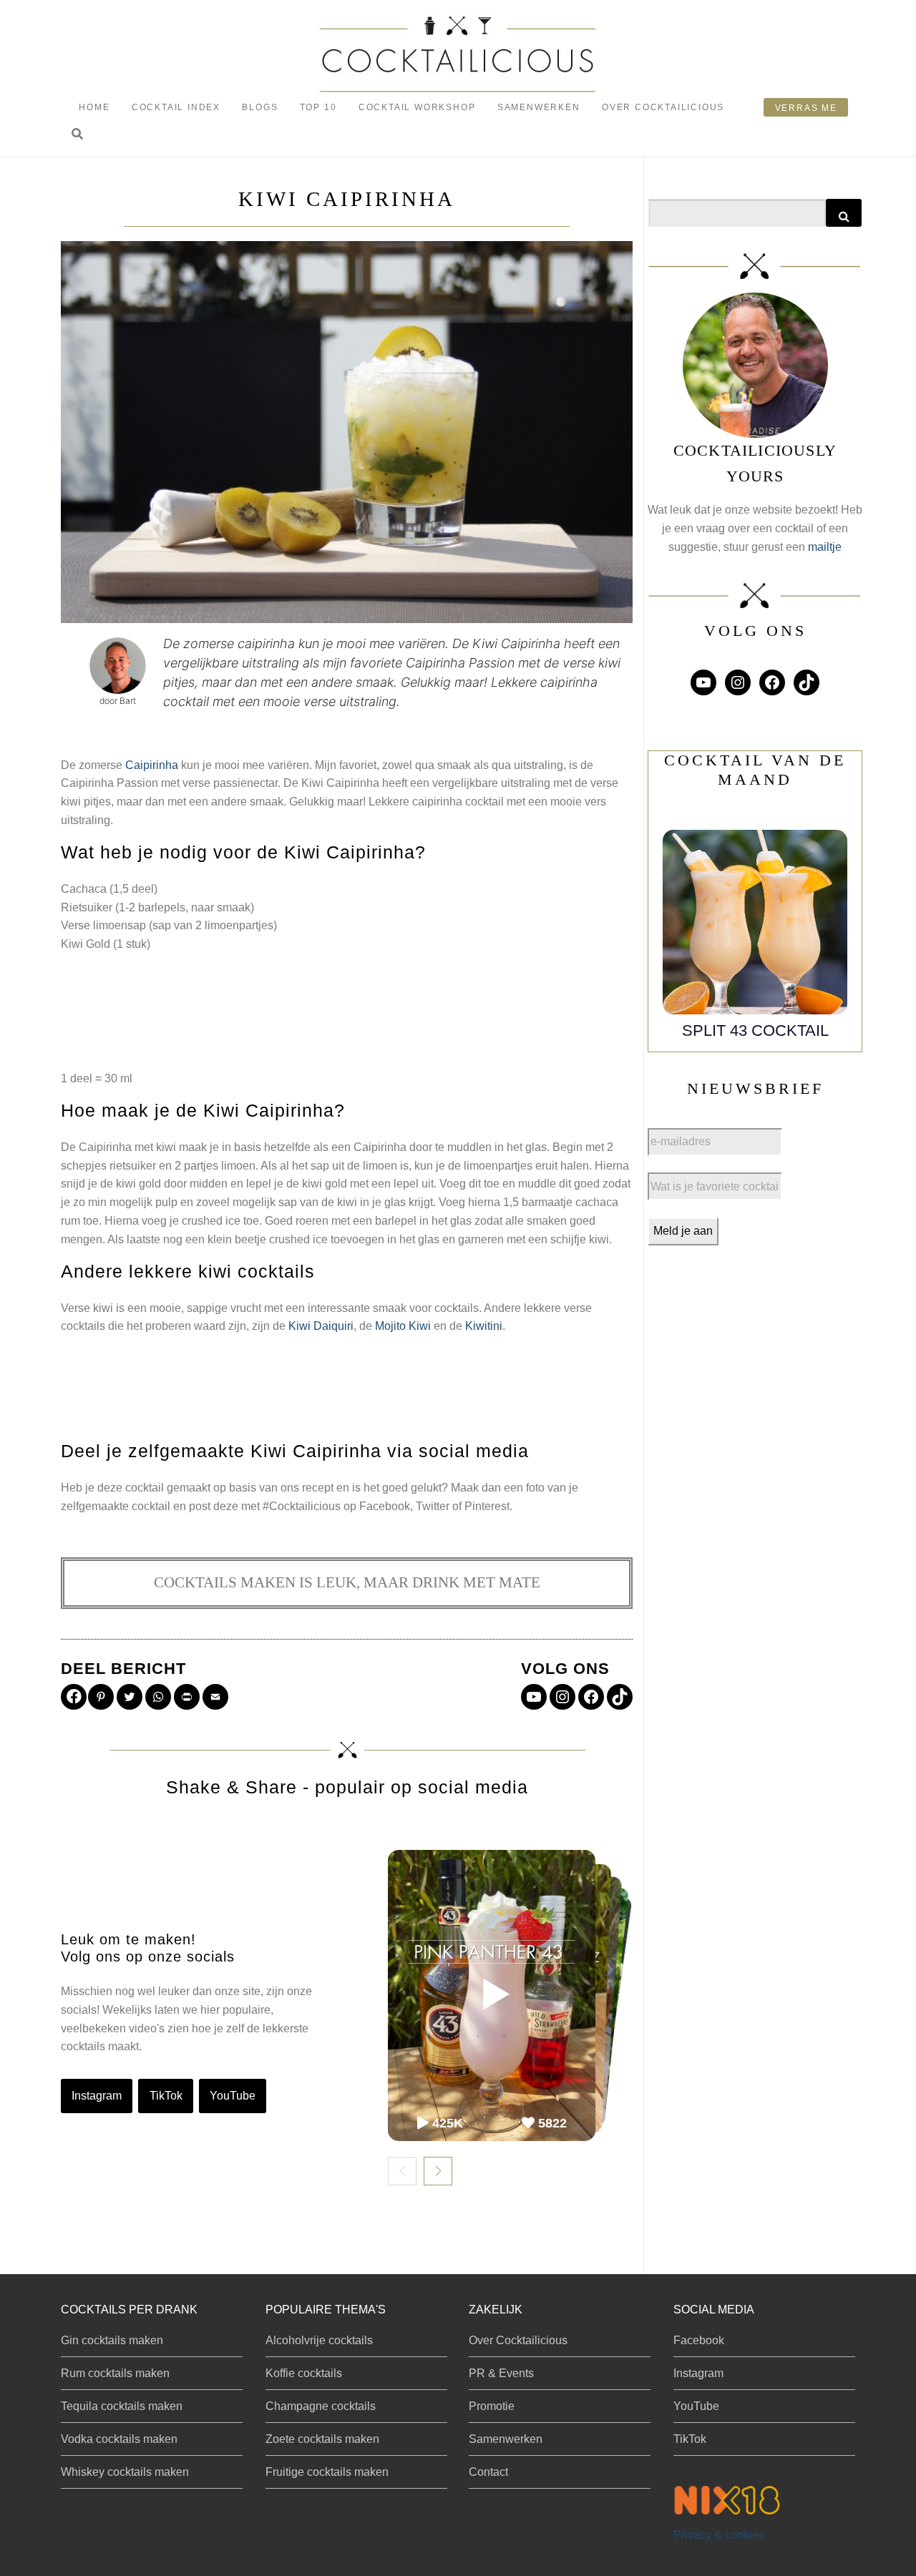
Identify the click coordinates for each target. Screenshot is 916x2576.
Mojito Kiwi (403, 1326)
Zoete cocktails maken (322, 2439)
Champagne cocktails (321, 2406)
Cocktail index (176, 107)
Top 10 (318, 107)
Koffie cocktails (304, 2373)
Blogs (260, 107)
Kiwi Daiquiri (321, 1326)
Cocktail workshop (417, 107)
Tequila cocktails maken (122, 2406)
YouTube (233, 2096)
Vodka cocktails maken (119, 2439)
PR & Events (501, 2373)
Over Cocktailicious (663, 107)
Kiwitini (484, 1326)
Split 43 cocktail (755, 1030)
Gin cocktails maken (112, 2340)
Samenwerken (539, 107)
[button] (77, 135)
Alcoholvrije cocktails (319, 2340)
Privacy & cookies (719, 2535)
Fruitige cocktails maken (327, 2472)
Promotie (492, 2406)
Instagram (97, 2096)
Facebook (699, 2340)
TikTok (166, 2096)
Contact (488, 2472)
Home (94, 107)
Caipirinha (152, 765)
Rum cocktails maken (115, 2373)
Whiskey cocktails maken (125, 2472)
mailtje (825, 547)
